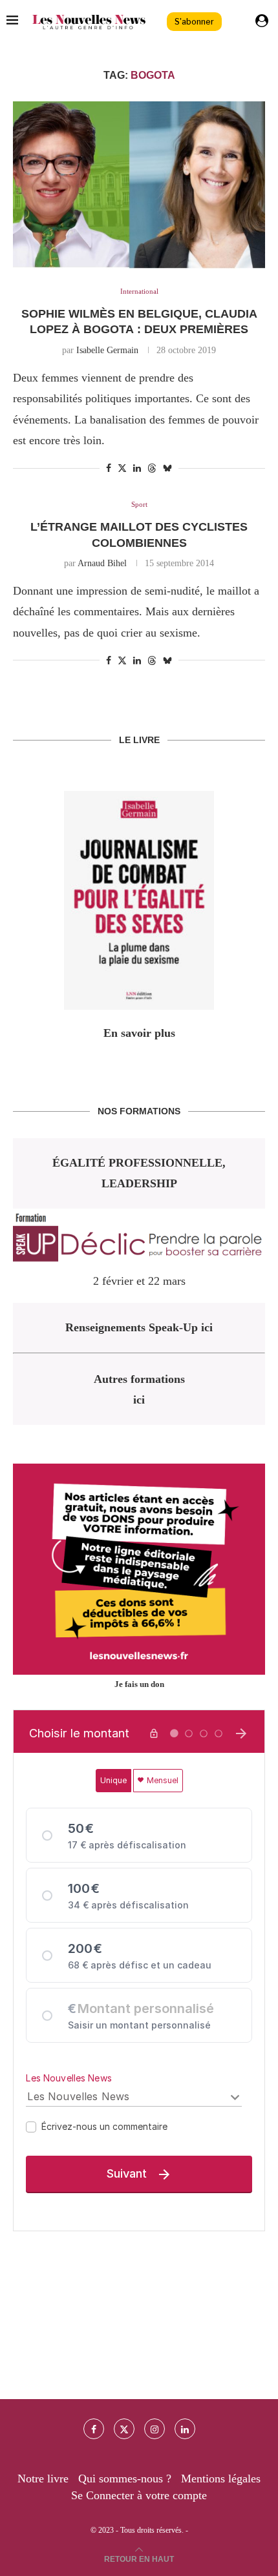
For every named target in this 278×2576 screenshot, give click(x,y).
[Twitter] (124, 2429)
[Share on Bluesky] (167, 468)
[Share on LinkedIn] (137, 469)
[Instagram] (155, 2429)
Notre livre (43, 2479)
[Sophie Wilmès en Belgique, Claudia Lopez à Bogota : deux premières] (139, 185)
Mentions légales (221, 2479)
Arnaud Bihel (102, 563)
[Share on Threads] (152, 468)
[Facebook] (94, 2429)
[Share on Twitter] (122, 468)
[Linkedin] (185, 2429)
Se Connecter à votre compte (139, 2495)
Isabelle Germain (107, 350)
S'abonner (194, 22)
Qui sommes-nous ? (125, 2479)
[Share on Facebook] (109, 469)
